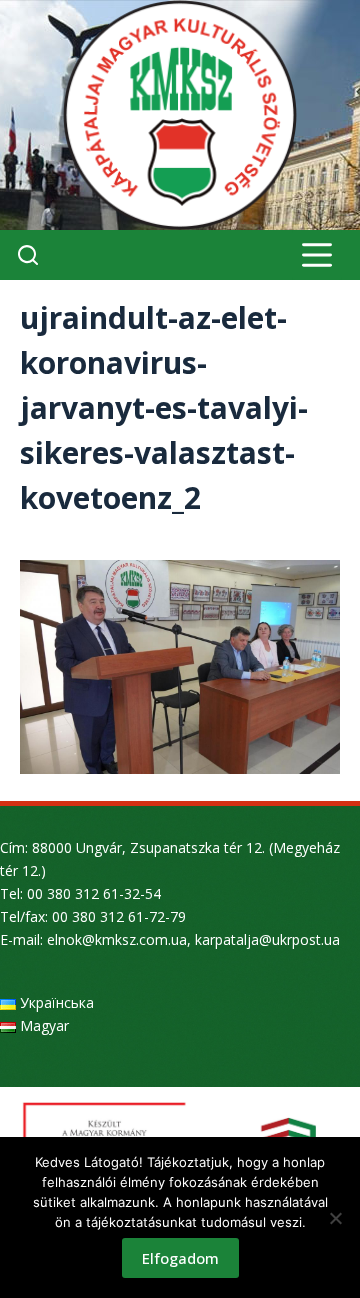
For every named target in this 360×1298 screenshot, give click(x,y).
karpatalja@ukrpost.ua (267, 939)
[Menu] (317, 255)
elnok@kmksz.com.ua (117, 939)
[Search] (28, 255)
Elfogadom (180, 1258)
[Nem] (335, 1218)
